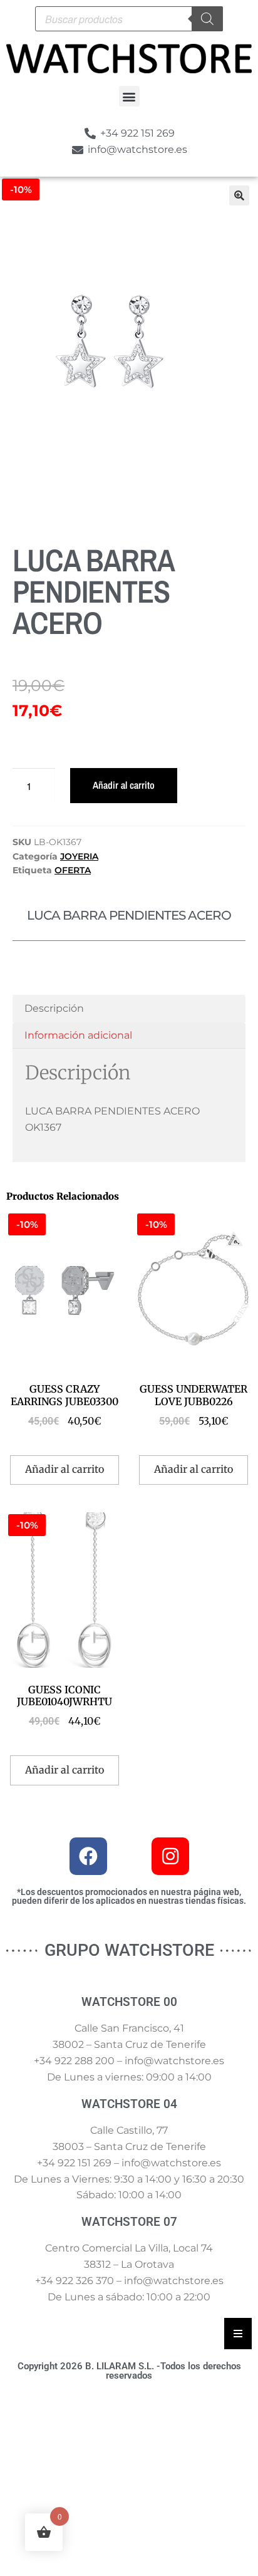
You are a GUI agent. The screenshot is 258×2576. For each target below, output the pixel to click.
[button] (129, 96)
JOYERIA (79, 856)
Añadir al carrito (124, 785)
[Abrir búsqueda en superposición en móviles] (129, 19)
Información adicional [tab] (78, 1035)
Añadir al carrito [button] (64, 1469)
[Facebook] (88, 1856)
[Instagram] (170, 1856)
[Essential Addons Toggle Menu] (238, 2334)
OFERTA (73, 870)
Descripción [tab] (54, 1008)
